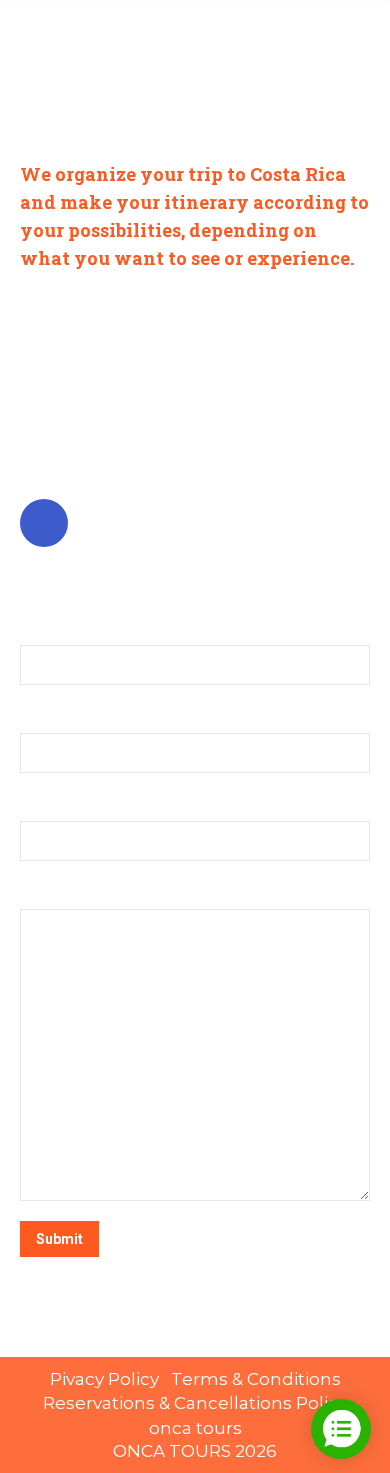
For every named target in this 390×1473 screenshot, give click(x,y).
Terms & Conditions (256, 1379)
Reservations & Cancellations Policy (195, 1403)
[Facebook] (46, 523)
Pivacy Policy (106, 1379)
